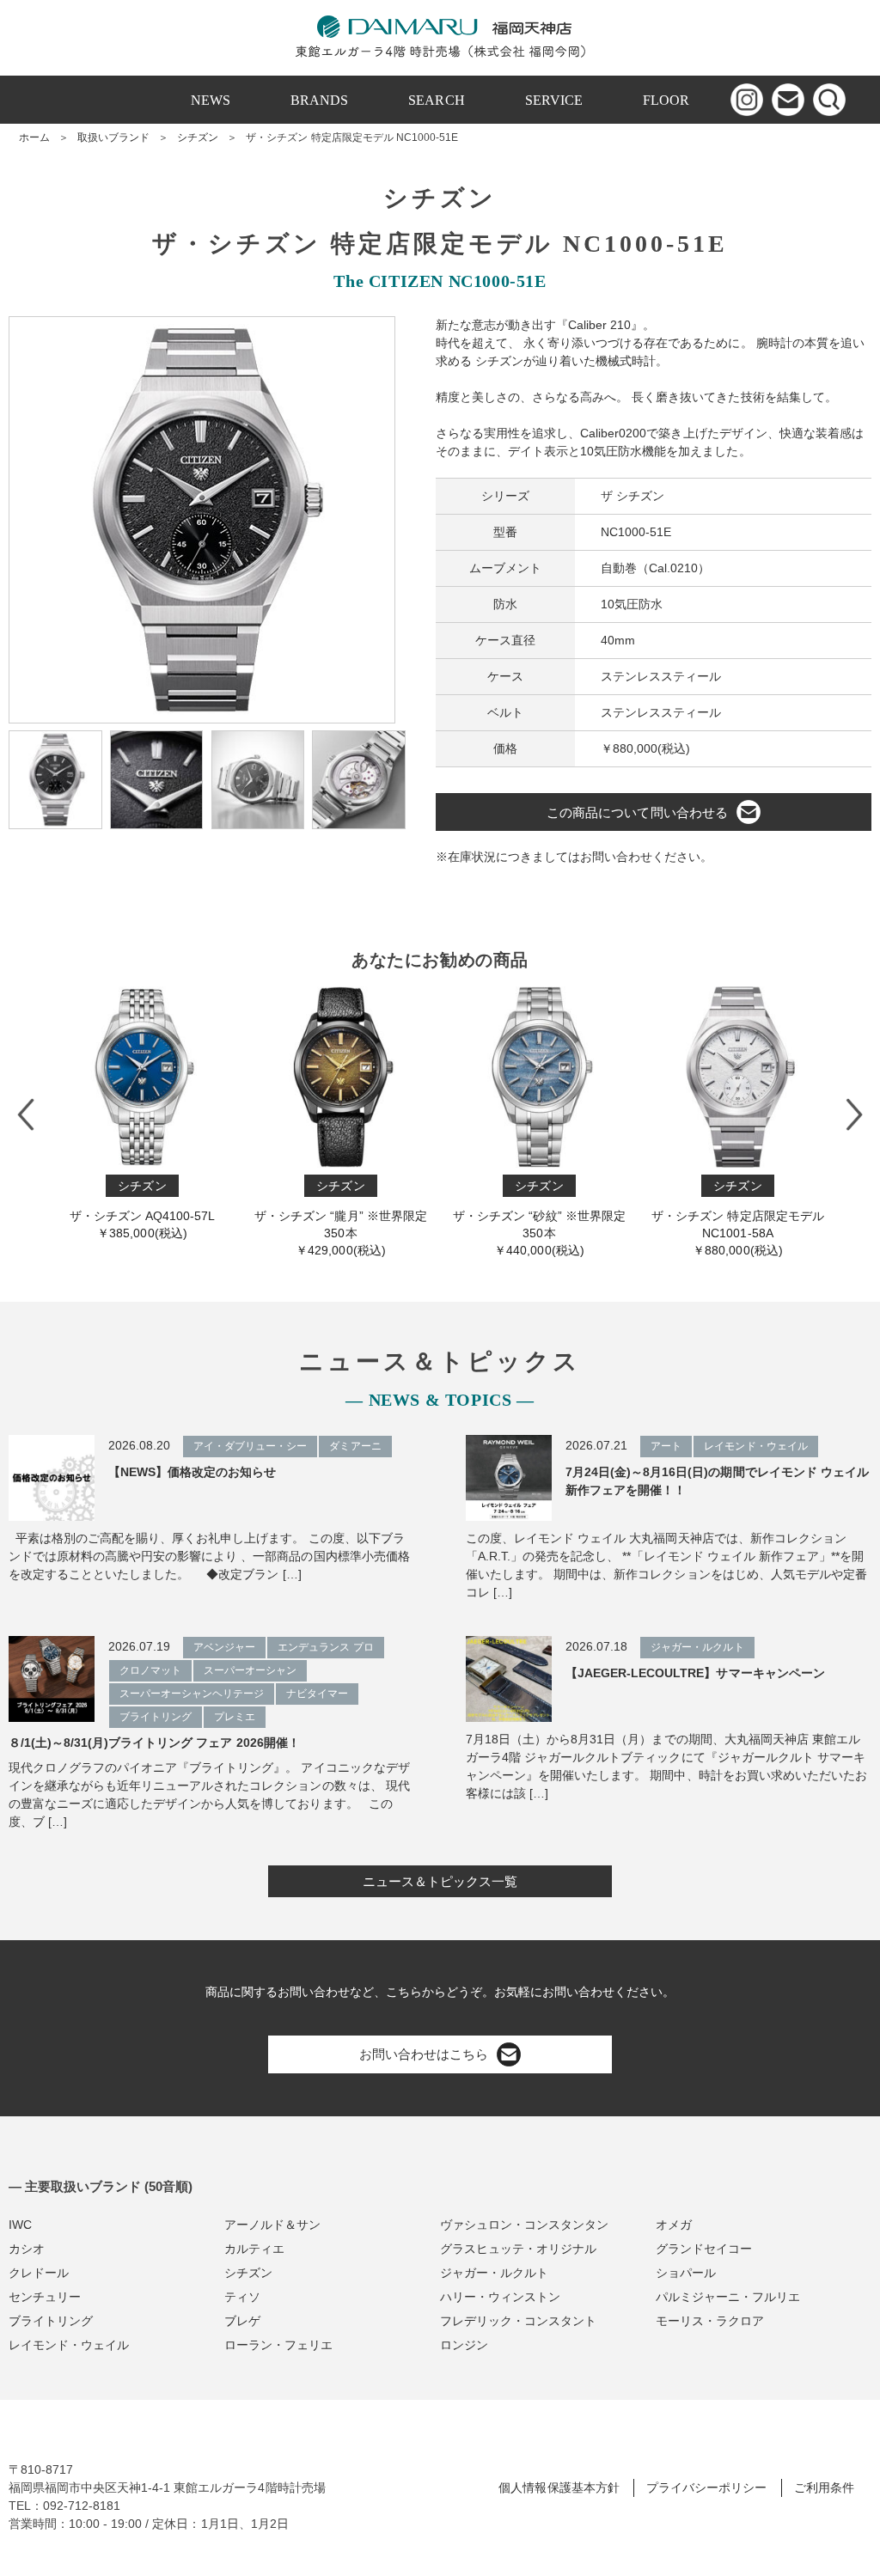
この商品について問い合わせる (637, 812)
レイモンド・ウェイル (69, 2345)
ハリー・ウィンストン (500, 2297)
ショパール (686, 2273)
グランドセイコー (704, 2249)
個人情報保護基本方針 (559, 2487)
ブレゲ (242, 2321)
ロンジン (464, 2345)
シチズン (198, 137)
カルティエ (254, 2249)
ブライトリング (51, 2321)
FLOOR (666, 100)
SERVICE (554, 100)
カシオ (27, 2249)
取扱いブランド (113, 137)
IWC (20, 2225)
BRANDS (319, 100)
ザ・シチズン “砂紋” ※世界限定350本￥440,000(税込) (539, 1218)
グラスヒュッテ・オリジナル (518, 2249)
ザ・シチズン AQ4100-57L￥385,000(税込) (142, 1209)
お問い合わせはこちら (424, 2054)
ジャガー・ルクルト (494, 2273)
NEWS (211, 100)
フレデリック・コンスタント (518, 2321)
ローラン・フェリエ (278, 2345)
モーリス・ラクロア (710, 2321)
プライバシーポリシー (706, 2487)
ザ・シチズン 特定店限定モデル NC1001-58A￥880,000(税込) (737, 1218)
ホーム (34, 137)
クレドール (39, 2273)
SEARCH (436, 100)
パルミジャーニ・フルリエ (728, 2297)
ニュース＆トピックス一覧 (440, 1881)
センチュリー (45, 2297)
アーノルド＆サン (272, 2225)
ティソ (242, 2297)
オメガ (674, 2225)
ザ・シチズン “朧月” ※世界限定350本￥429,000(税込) (340, 1218)
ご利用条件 (824, 2487)
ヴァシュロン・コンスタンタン (524, 2225)
